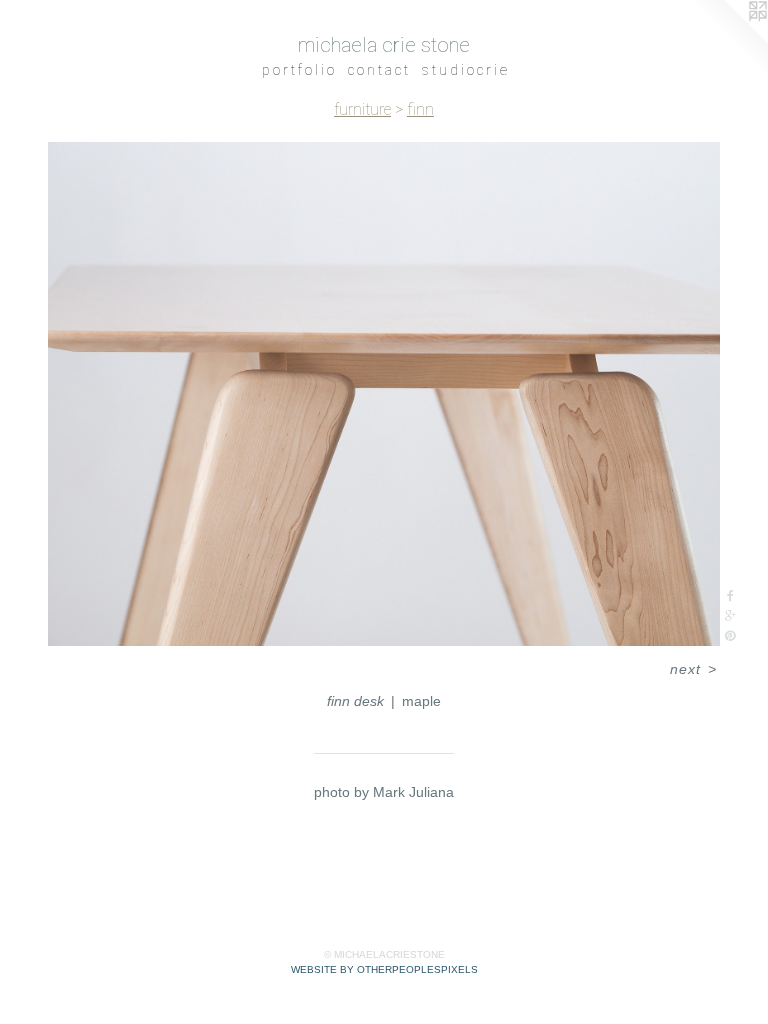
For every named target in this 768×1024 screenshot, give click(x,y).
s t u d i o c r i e (464, 70)
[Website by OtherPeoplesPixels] (728, 40)
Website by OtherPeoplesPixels (384, 969)
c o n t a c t (378, 70)
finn (420, 109)
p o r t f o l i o (298, 70)
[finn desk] (384, 394)
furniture (362, 109)
